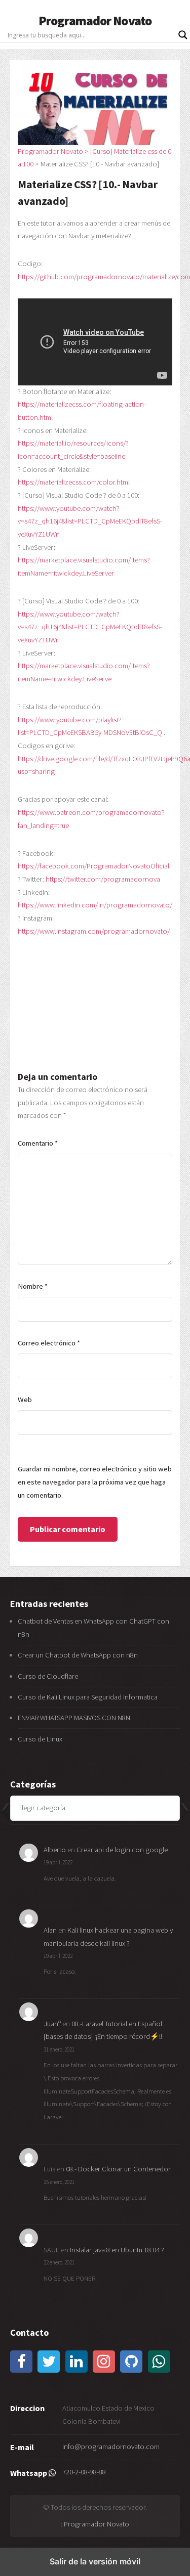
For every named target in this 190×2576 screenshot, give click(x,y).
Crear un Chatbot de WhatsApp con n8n (78, 1655)
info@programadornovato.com (111, 2447)
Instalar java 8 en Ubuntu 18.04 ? (117, 2250)
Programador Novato (95, 21)
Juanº (52, 2024)
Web (25, 1400)
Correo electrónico (49, 1343)
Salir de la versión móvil (95, 2561)
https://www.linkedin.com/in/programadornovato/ (95, 905)
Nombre (33, 1286)
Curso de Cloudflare (48, 1676)
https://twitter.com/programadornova (103, 879)
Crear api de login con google (122, 1850)
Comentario (38, 1143)
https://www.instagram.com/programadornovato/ (94, 931)
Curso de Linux (40, 1739)
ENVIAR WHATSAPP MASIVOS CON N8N (75, 1718)
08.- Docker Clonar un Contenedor (118, 2169)
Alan (50, 1930)
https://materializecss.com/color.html (74, 482)
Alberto (55, 1850)
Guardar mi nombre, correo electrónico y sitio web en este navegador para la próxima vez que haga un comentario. (95, 1482)
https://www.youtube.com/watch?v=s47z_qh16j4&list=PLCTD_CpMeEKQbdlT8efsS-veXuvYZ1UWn (90, 521)
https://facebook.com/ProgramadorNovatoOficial (93, 866)
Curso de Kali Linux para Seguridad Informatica (88, 1697)
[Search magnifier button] (183, 35)
